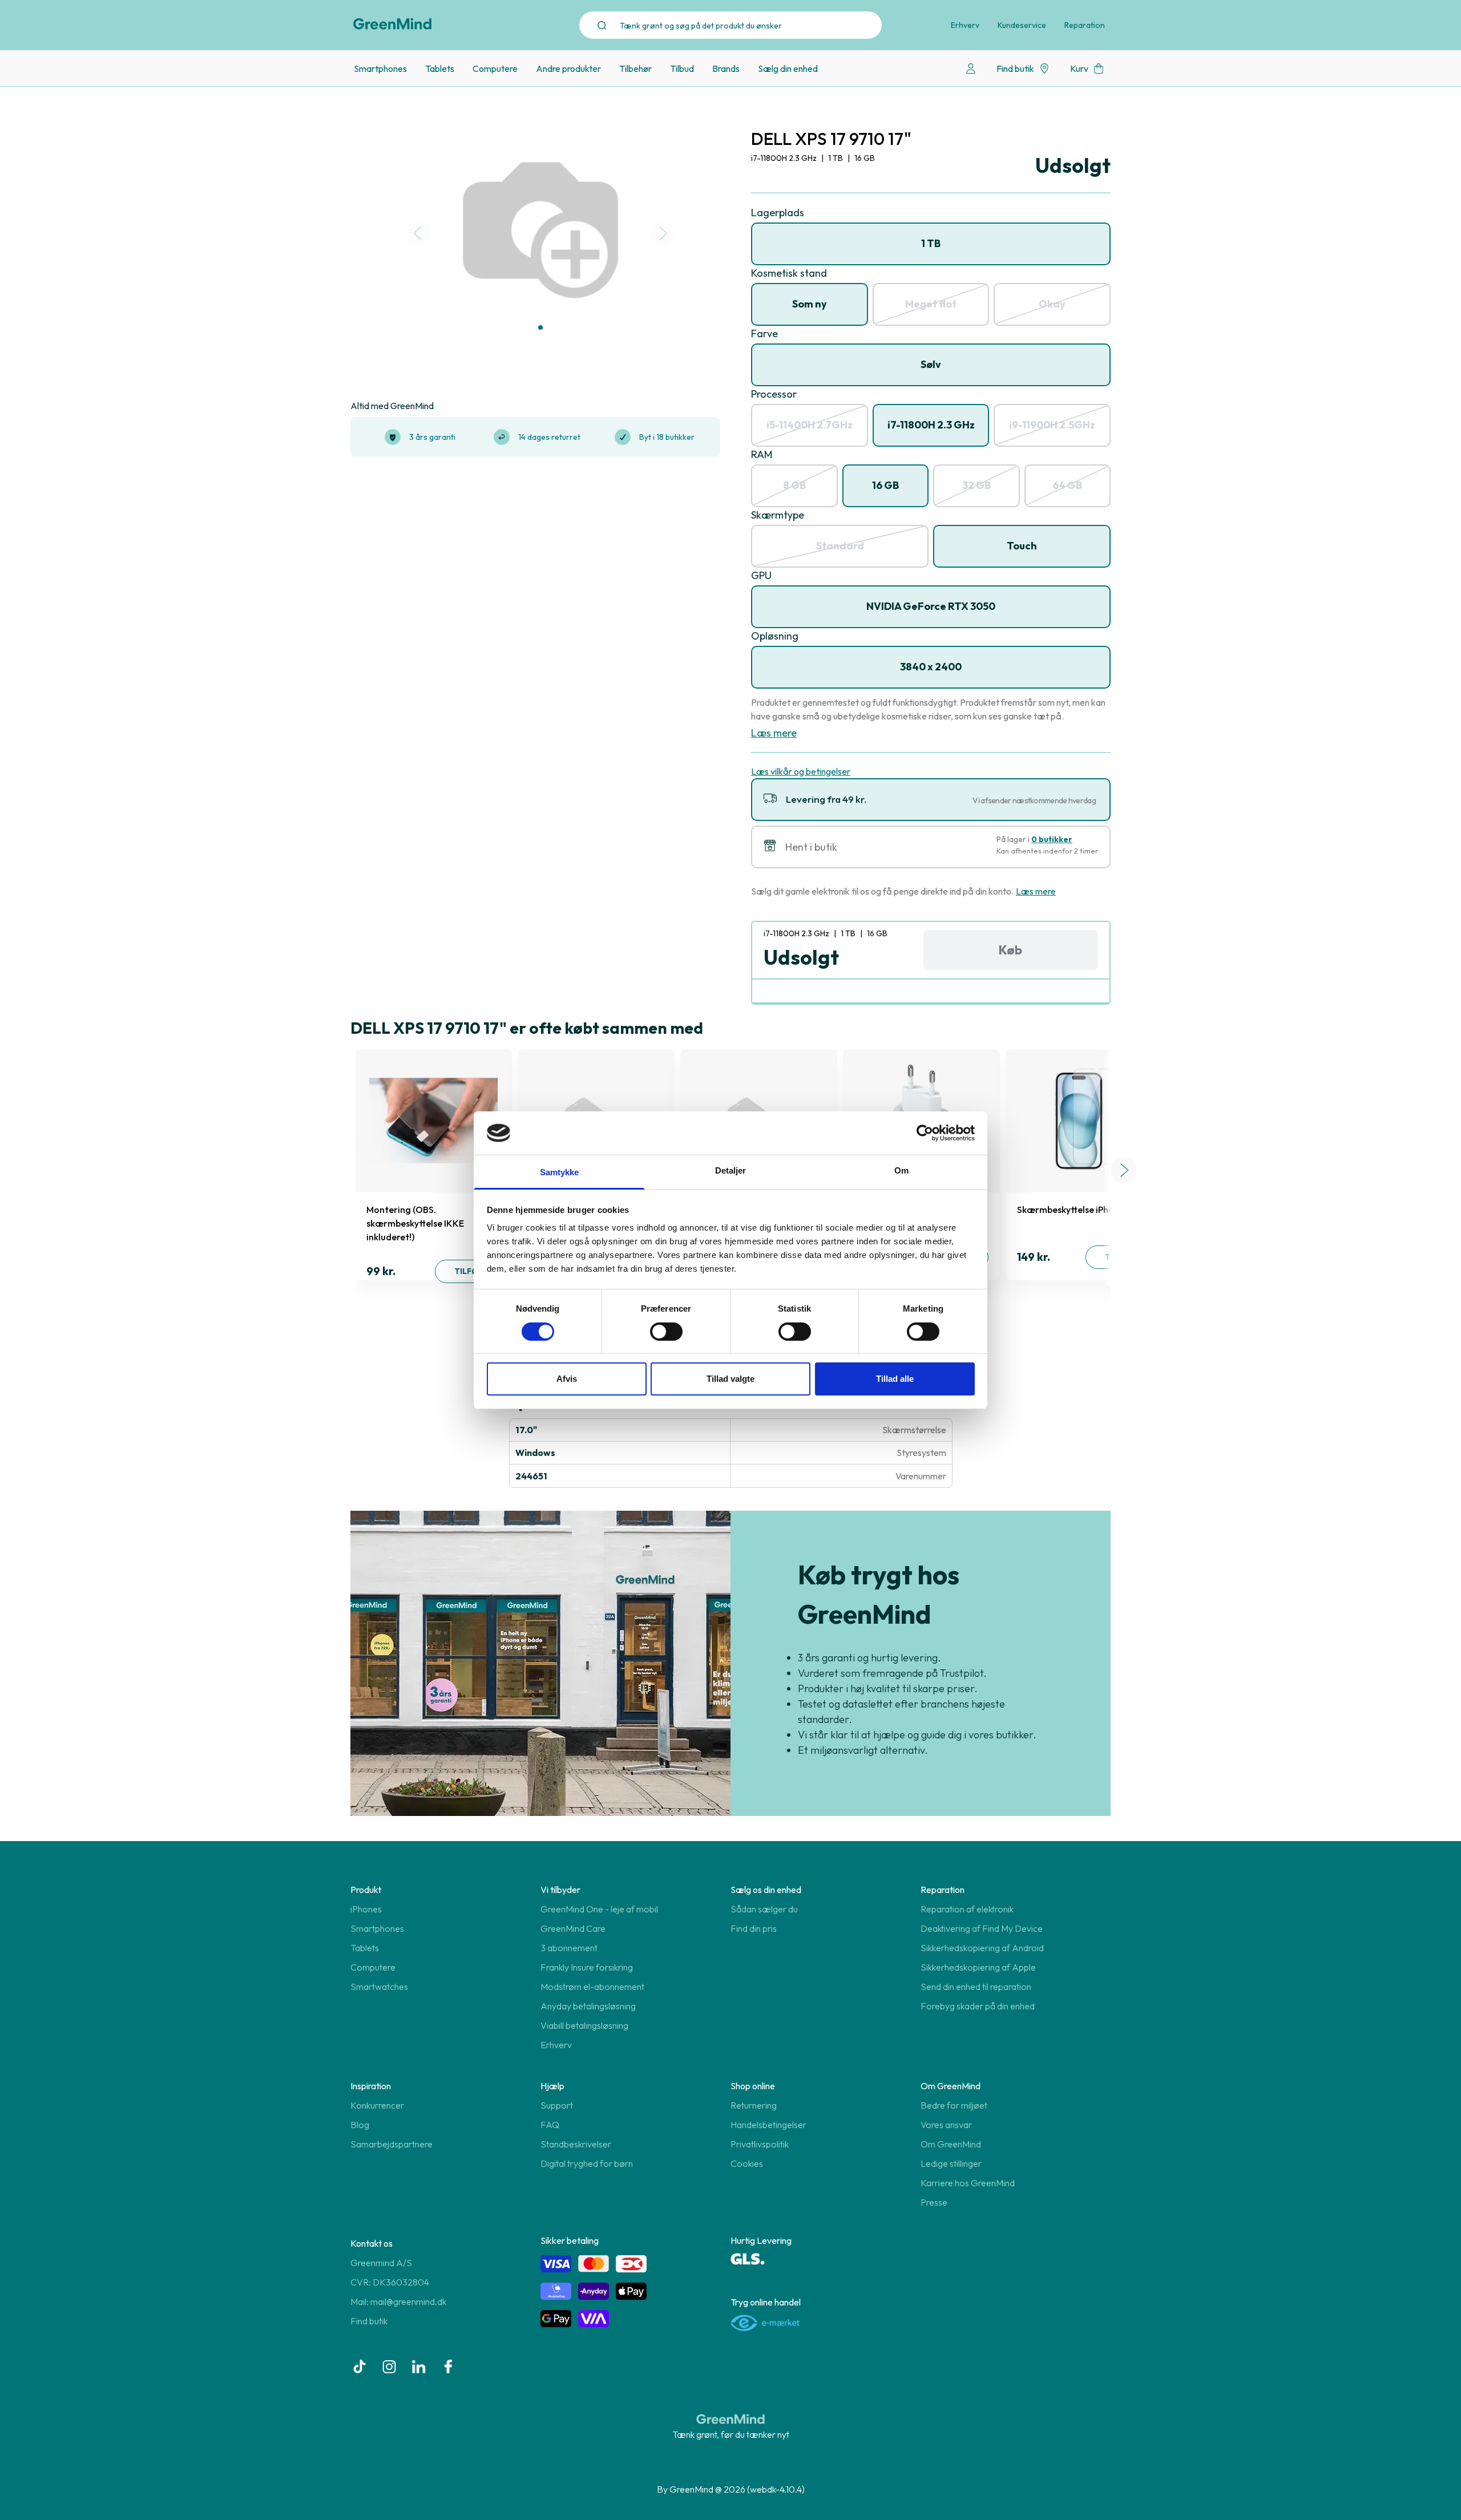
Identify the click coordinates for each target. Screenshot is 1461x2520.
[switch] (666, 1332)
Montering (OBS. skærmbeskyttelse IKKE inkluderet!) (415, 1223)
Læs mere (774, 733)
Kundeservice (1022, 25)
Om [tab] (901, 1170)
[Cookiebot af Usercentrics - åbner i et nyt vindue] (925, 1133)
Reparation (1085, 25)
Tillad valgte (730, 1379)
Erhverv (965, 25)
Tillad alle (895, 1379)
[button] (540, 327)
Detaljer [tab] (731, 1170)
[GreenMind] (393, 24)
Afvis (567, 1379)
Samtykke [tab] (560, 1172)
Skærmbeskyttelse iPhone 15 (1075, 1210)
